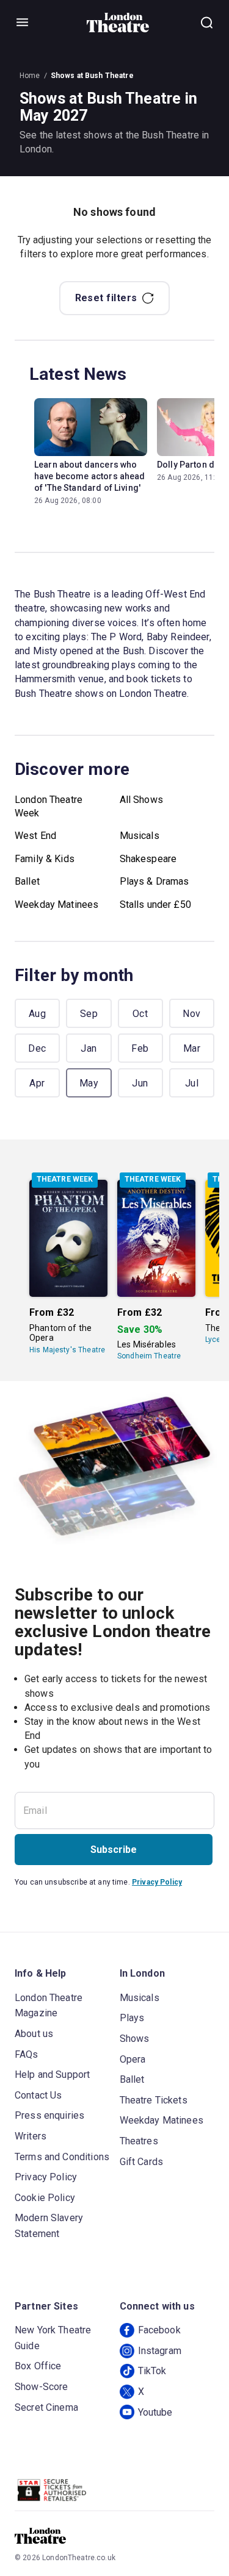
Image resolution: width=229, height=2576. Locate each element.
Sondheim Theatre (149, 1356)
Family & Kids (45, 859)
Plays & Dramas (154, 881)
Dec (37, 1048)
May (89, 1083)
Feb (140, 1048)
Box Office (38, 2366)
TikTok (152, 2371)
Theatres (139, 2141)
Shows (135, 2039)
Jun (140, 1083)
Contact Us (38, 2095)
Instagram (160, 2351)
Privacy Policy (157, 1882)
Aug (37, 1014)
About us (34, 2034)
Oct (140, 1014)
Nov (191, 1014)
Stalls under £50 (155, 904)
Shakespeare (148, 859)
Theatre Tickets (154, 2100)
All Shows (141, 800)
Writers (31, 2136)
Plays (132, 2018)
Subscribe (114, 1850)
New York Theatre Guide (53, 2338)
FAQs (27, 2054)
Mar (192, 1048)
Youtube (155, 2412)
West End (35, 836)
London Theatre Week (49, 806)
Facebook (159, 2330)
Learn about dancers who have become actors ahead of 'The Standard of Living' (90, 476)
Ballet (27, 881)
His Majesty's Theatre (67, 1350)
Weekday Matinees (56, 904)
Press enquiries (49, 2115)
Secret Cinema (46, 2407)
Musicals (140, 836)
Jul (192, 1083)
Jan (89, 1048)
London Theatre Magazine (49, 2006)
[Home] (118, 23)
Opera (133, 2059)
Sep (89, 1014)
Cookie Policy (45, 2198)
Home (30, 76)
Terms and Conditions (62, 2157)
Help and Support (52, 2075)
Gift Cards (142, 2162)
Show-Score (42, 2387)
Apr (37, 1083)
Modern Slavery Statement (49, 2226)
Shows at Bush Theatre (92, 76)
